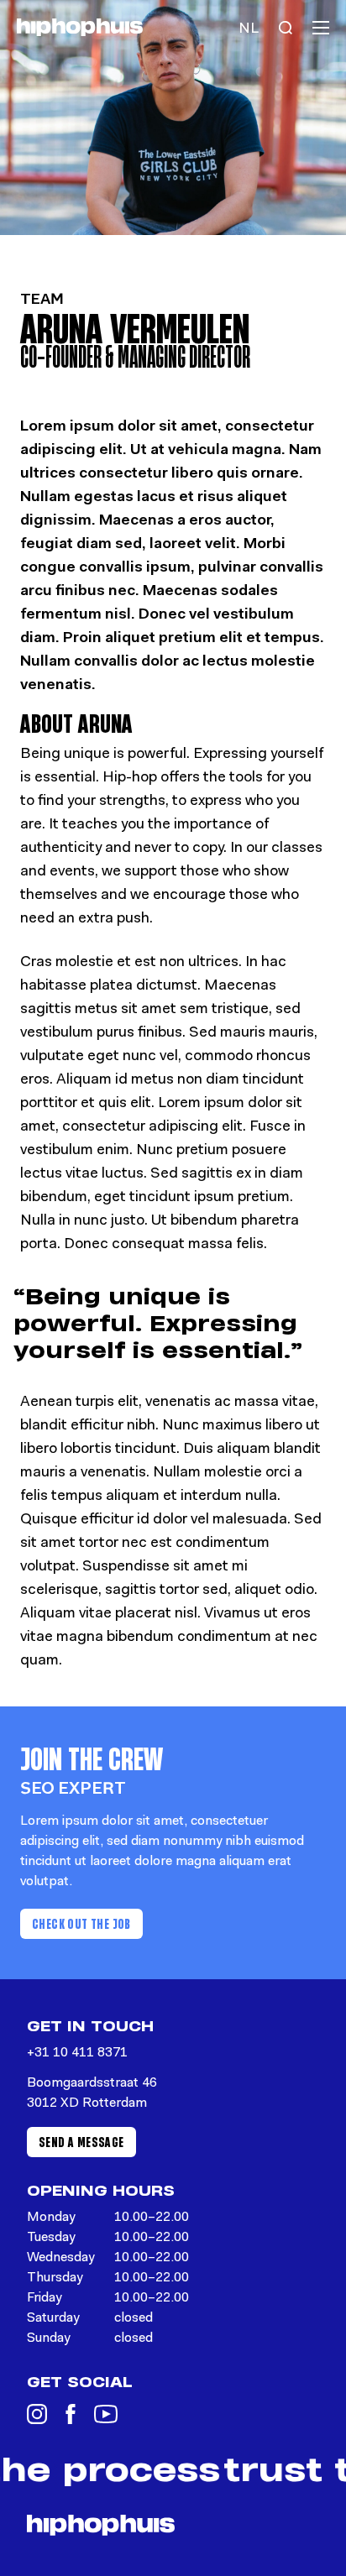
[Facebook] (71, 2414)
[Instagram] (37, 2414)
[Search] (286, 28)
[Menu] (321, 28)
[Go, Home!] (80, 27)
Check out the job (81, 1923)
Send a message (81, 2142)
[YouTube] (106, 2414)
